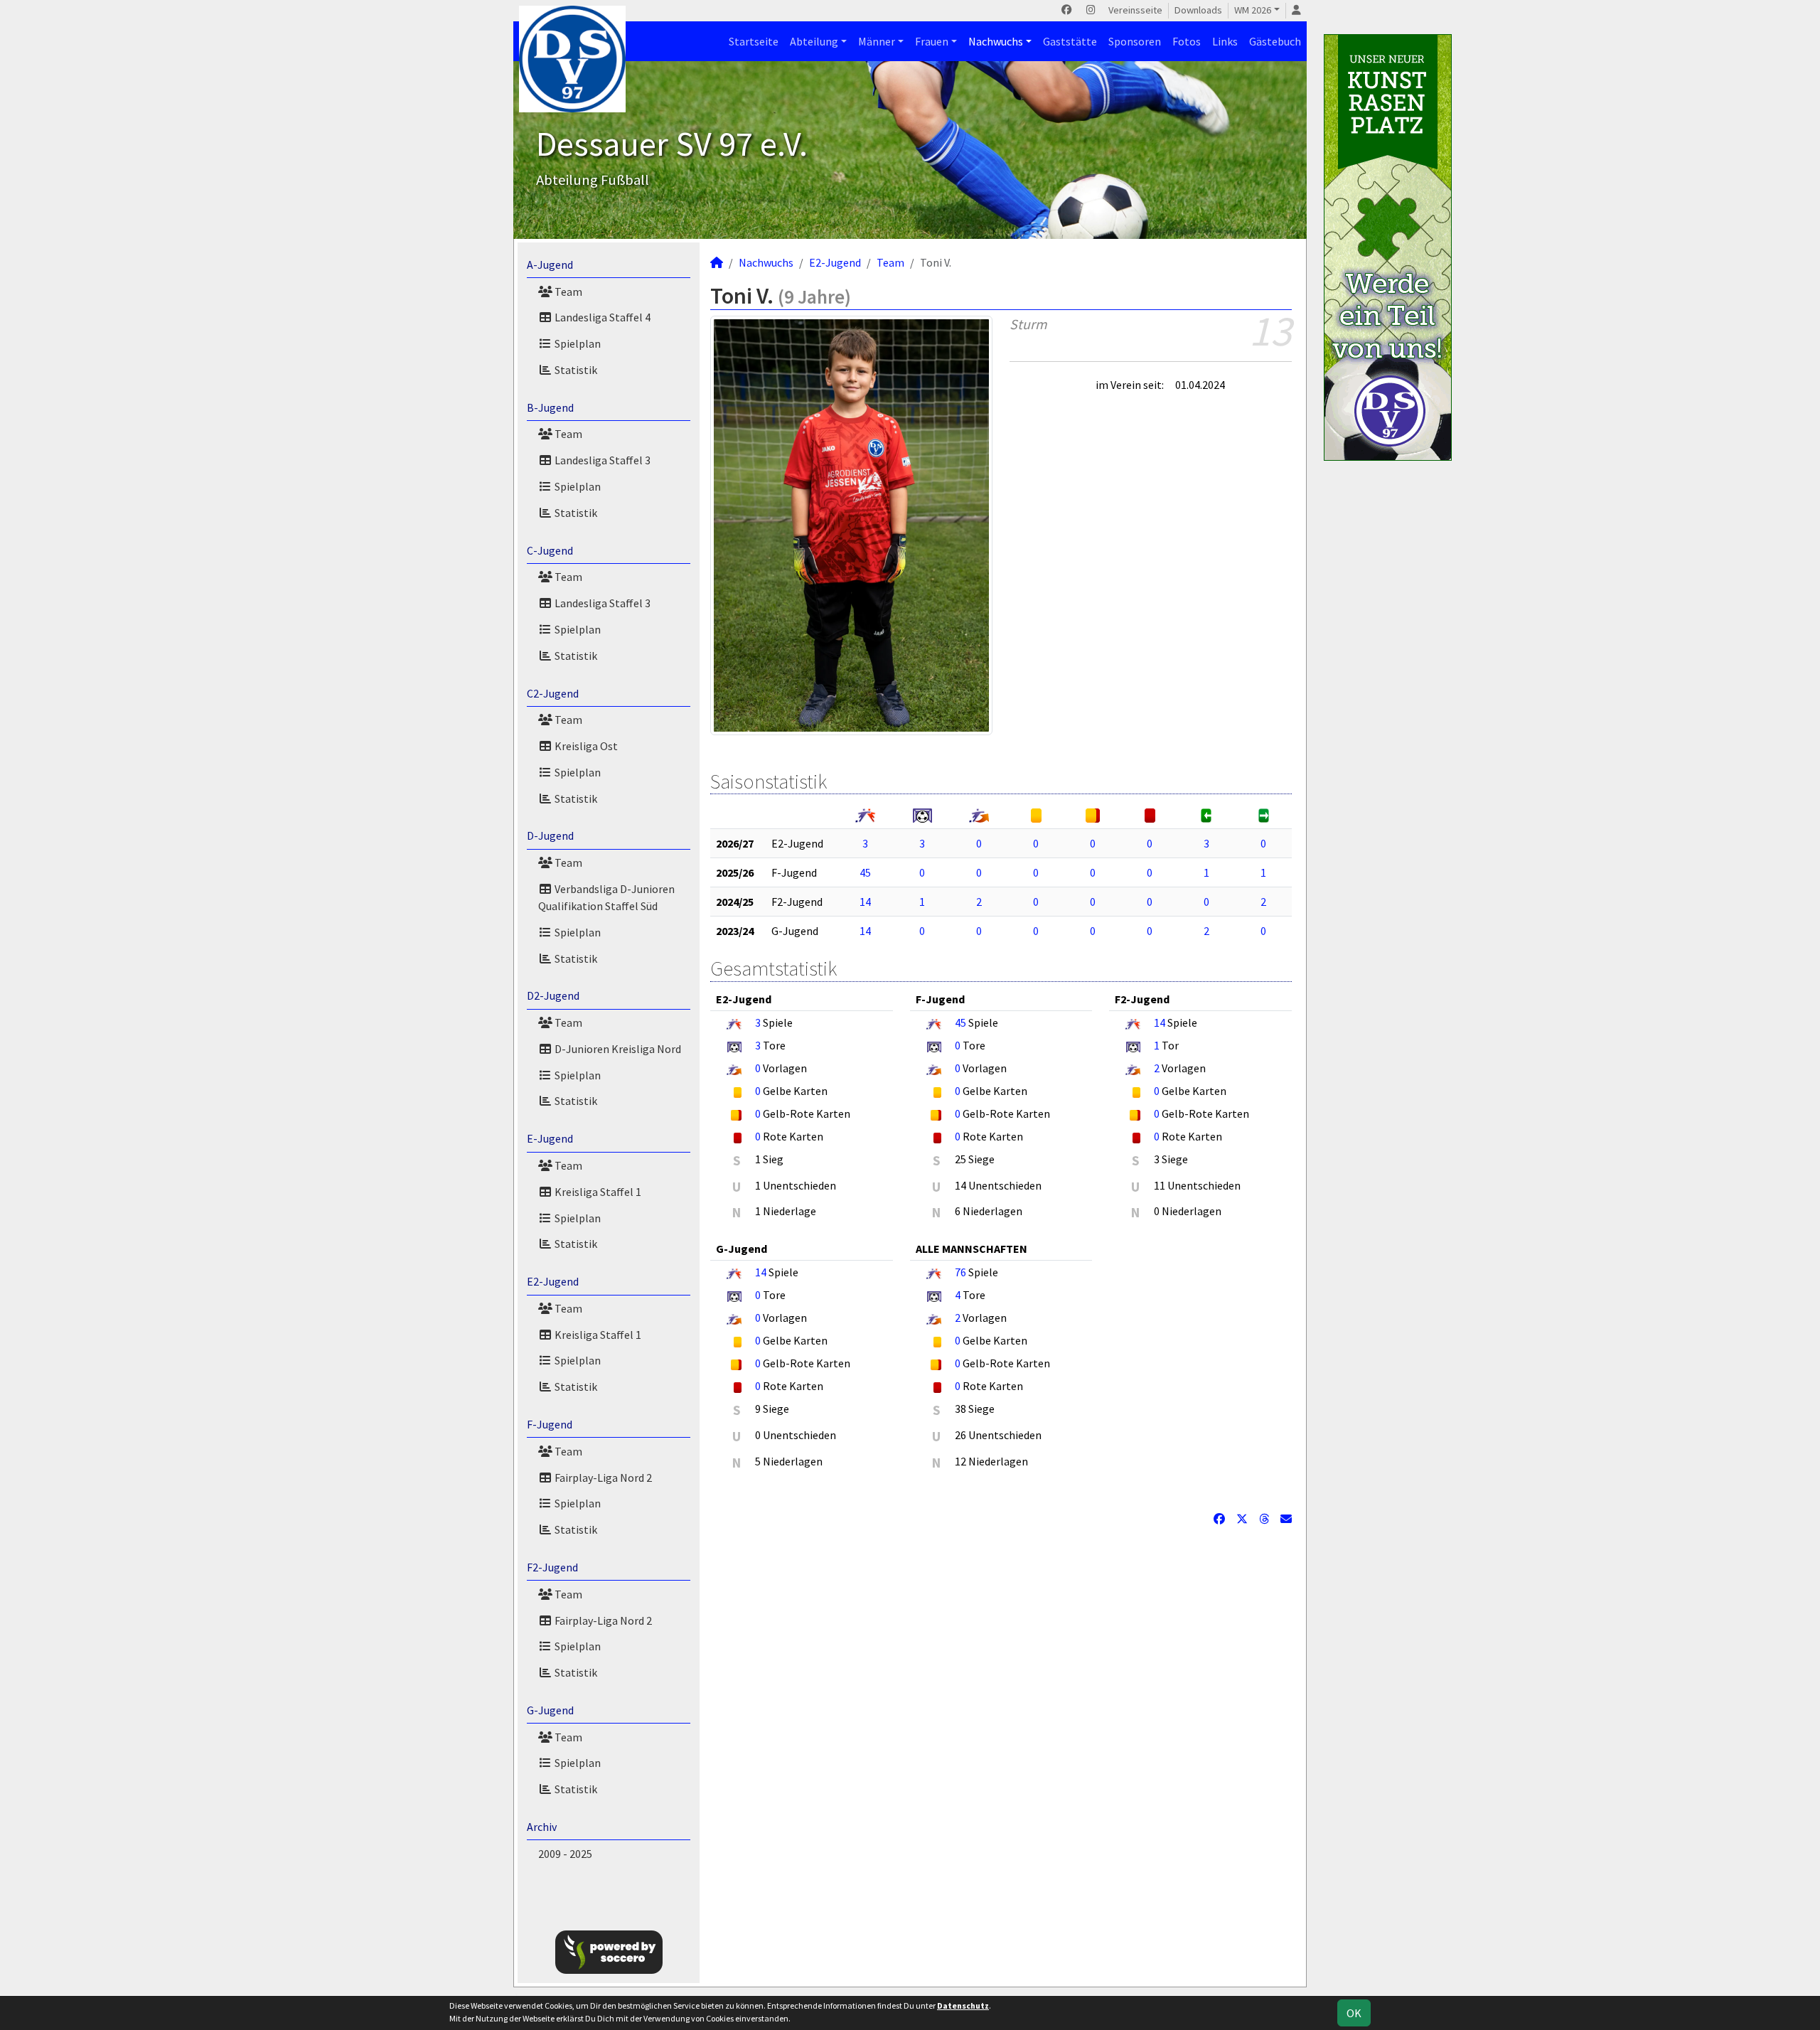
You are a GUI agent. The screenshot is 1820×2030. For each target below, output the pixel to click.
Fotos (1187, 41)
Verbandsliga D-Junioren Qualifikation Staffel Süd (606, 897)
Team (567, 292)
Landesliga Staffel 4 (601, 317)
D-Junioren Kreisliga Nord (617, 1049)
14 (865, 902)
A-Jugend (550, 265)
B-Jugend (550, 407)
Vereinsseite (1135, 10)
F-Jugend (550, 1424)
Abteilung (814, 41)
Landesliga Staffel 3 (601, 460)
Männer (877, 41)
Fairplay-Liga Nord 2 (602, 1478)
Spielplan (577, 343)
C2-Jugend (553, 693)
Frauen (932, 41)
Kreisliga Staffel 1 (597, 1192)
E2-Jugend (553, 1281)
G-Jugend (550, 1710)
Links (1225, 41)
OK (1354, 2013)
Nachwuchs (996, 41)
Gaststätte (1070, 41)
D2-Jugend (553, 995)
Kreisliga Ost (585, 746)
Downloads (1198, 10)
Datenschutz (963, 2005)
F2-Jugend (552, 1567)
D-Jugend (550, 835)
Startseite (754, 41)
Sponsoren (1135, 41)
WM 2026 (1253, 10)
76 (960, 1272)
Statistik (575, 370)
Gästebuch (1275, 41)
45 (865, 872)
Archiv (542, 1827)
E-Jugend (550, 1138)
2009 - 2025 (565, 1854)
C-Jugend (550, 550)
